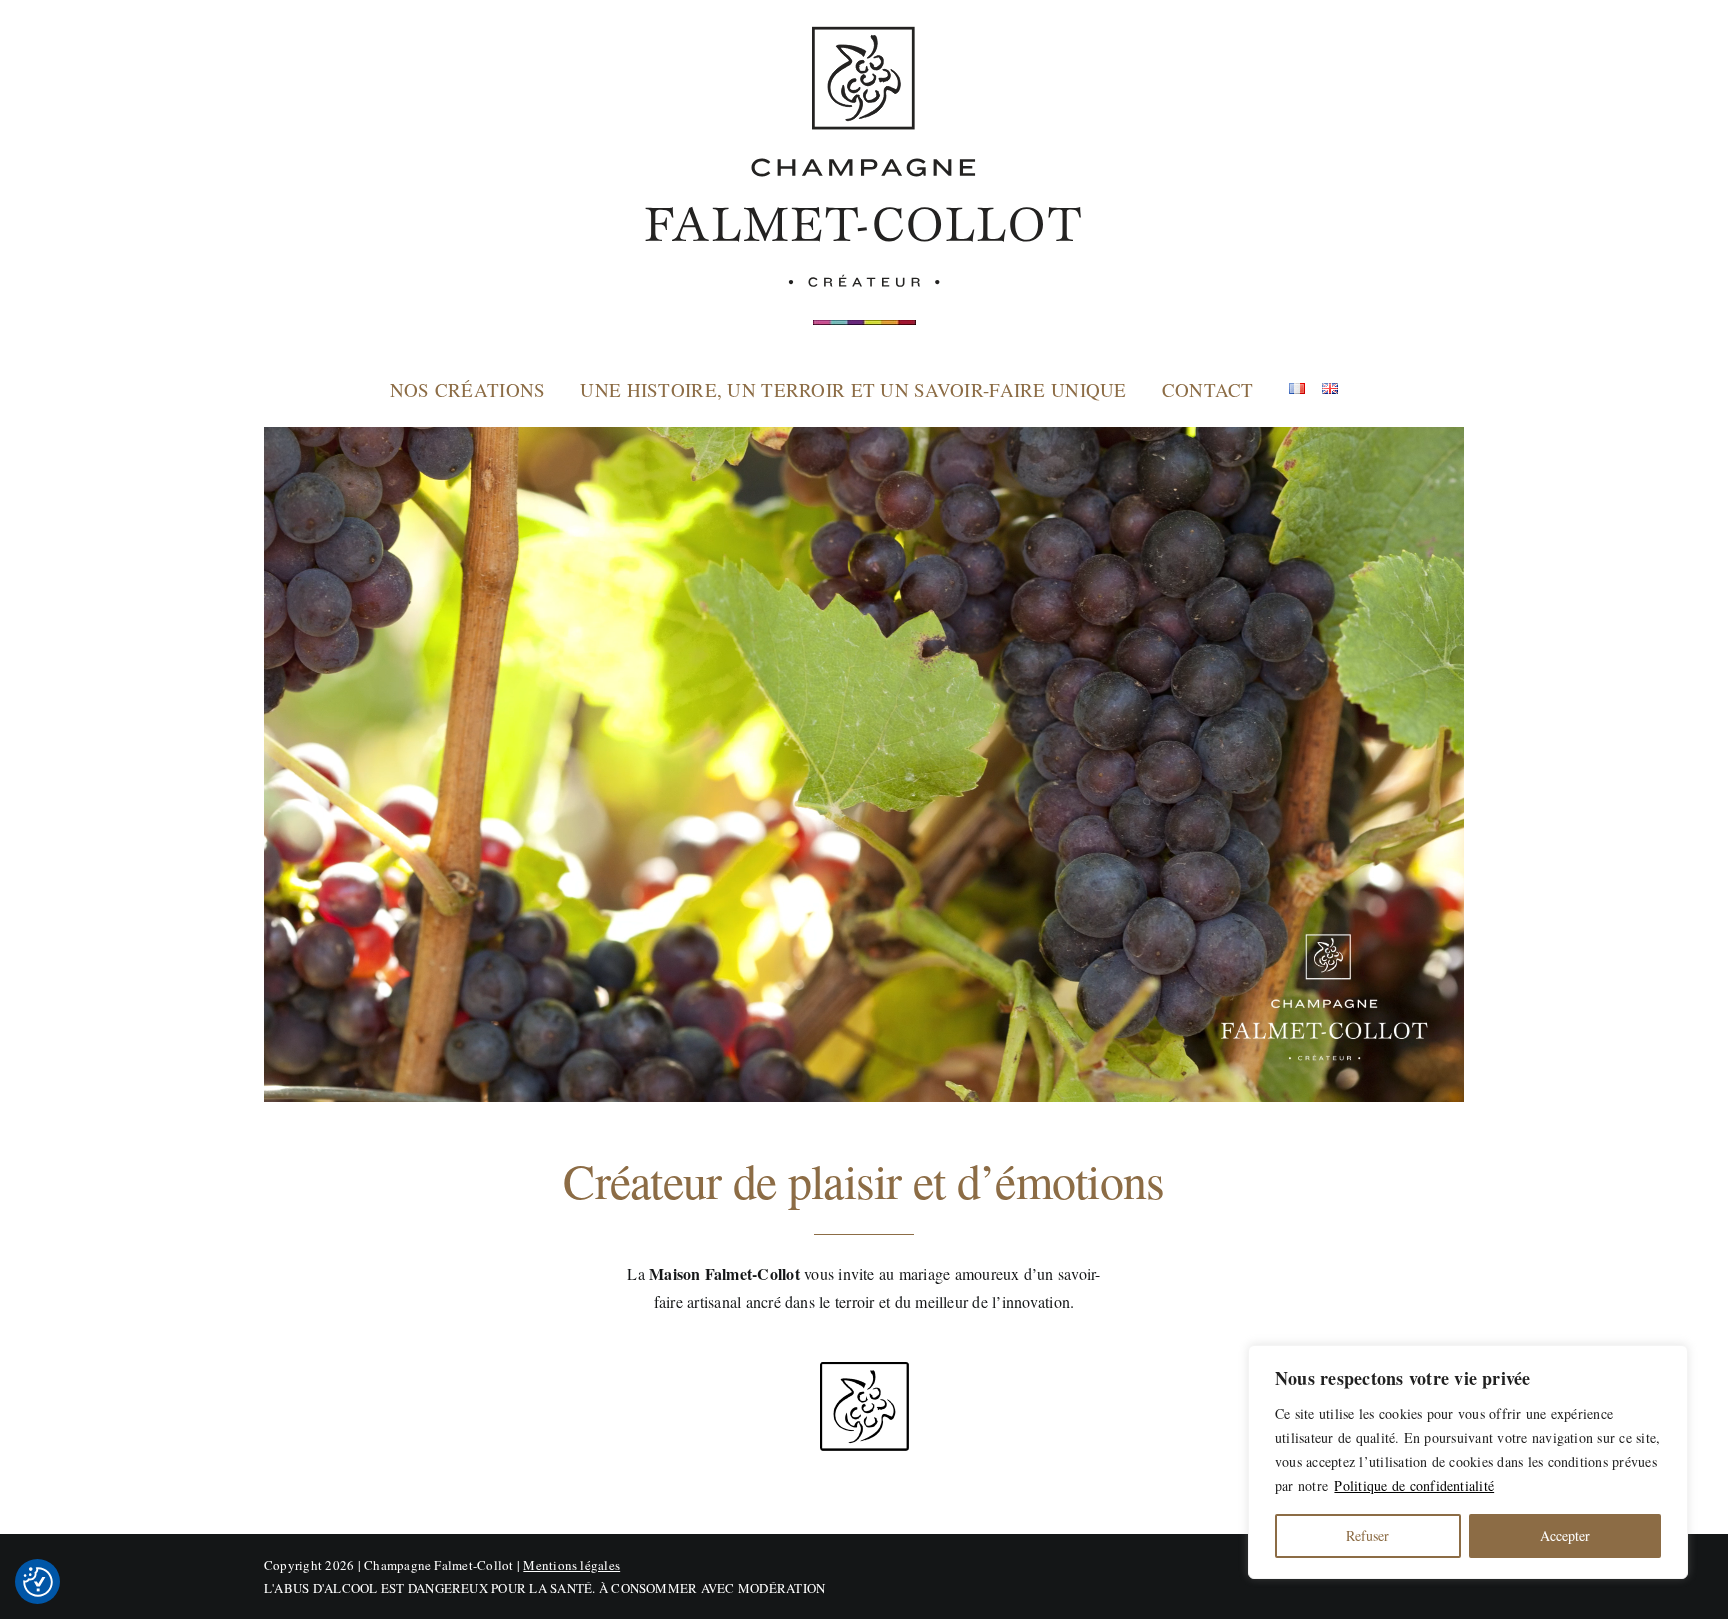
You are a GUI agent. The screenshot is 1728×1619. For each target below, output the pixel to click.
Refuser (1367, 1535)
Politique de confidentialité (1414, 1485)
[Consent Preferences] (38, 1582)
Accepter (1565, 1535)
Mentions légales (571, 1565)
